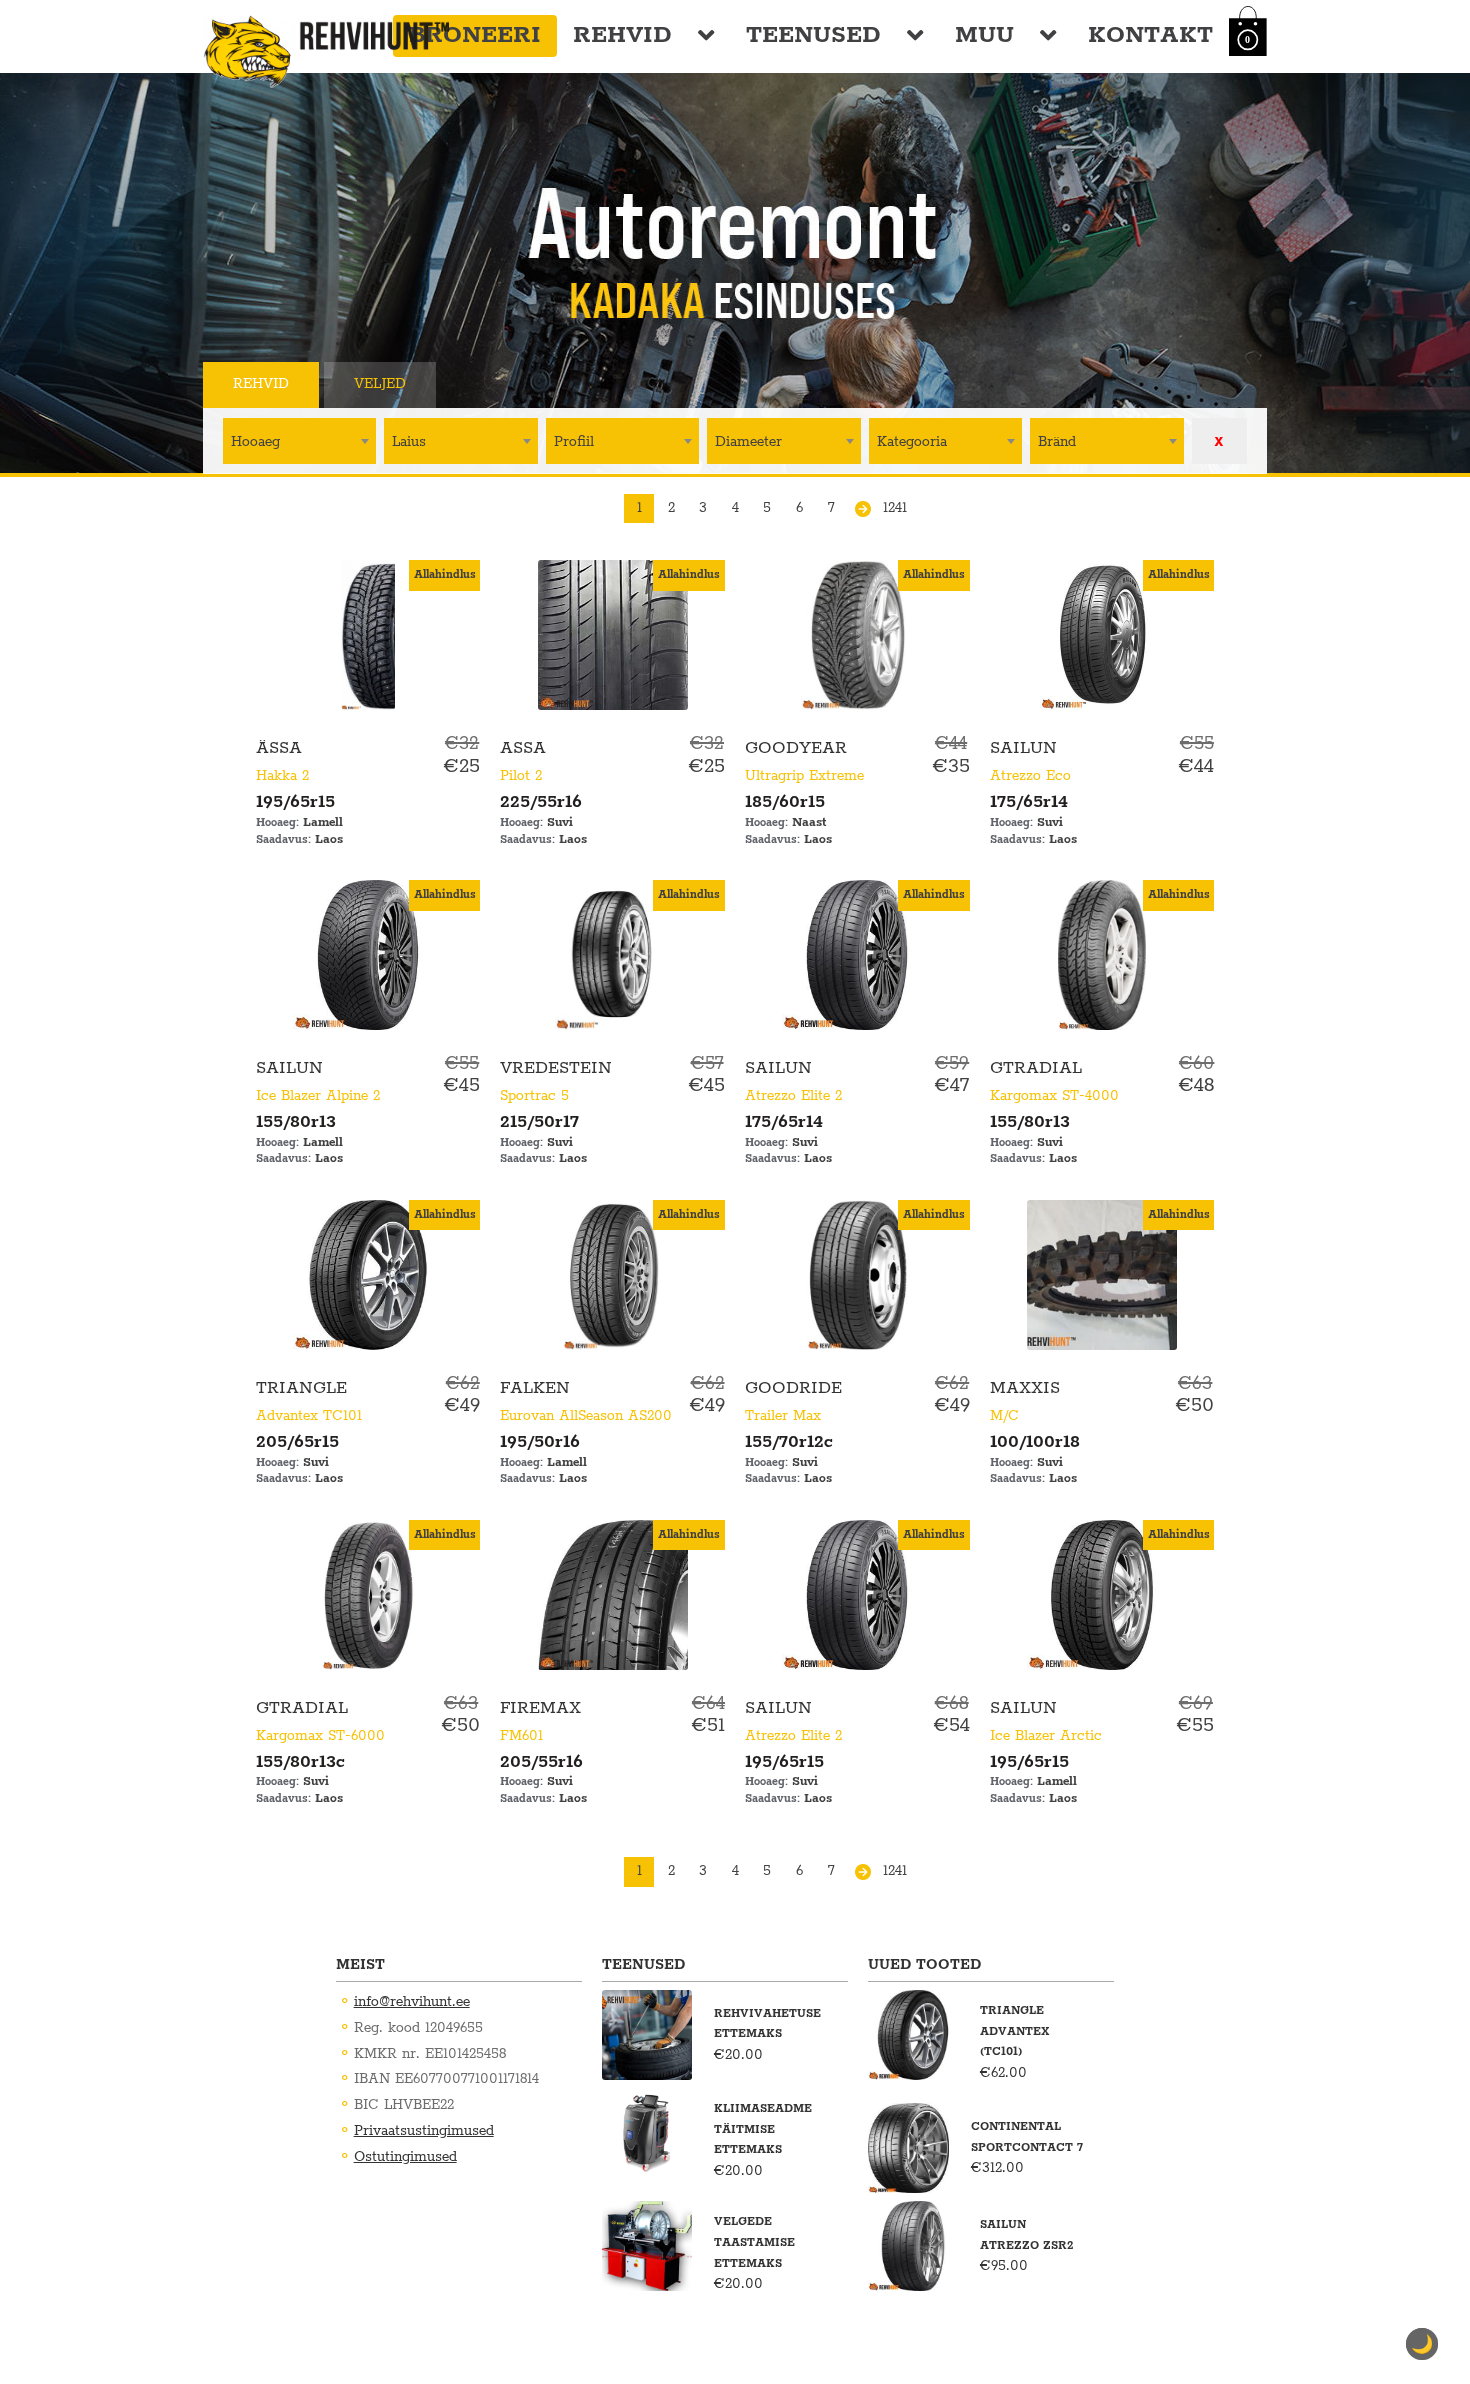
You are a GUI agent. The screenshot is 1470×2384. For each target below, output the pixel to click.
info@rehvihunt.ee (412, 2002)
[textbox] (299, 440)
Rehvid (622, 35)
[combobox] (299, 441)
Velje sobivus (525, 384)
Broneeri (475, 35)
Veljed (380, 384)
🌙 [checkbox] (1422, 2344)
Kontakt (1150, 35)
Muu (984, 35)
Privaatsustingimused (424, 2131)
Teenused (813, 35)
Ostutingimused (405, 2157)
